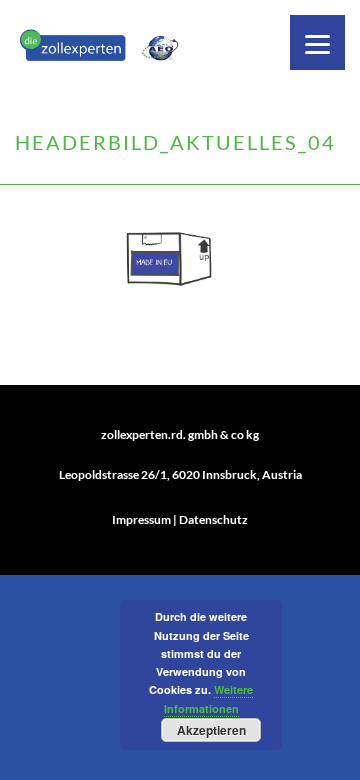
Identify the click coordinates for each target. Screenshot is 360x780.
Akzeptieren (211, 730)
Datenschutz (213, 519)
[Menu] (317, 42)
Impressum (141, 519)
